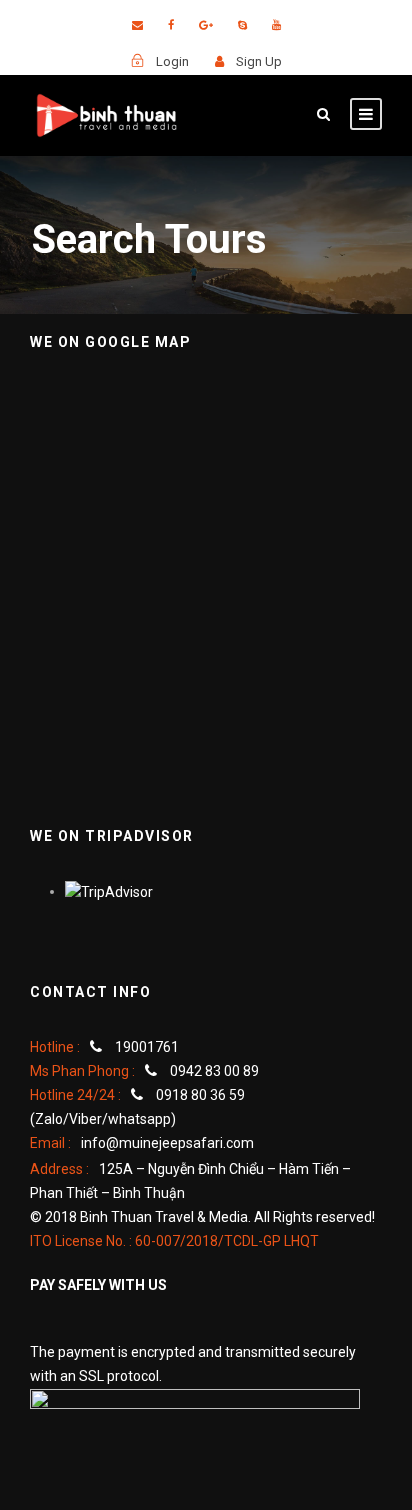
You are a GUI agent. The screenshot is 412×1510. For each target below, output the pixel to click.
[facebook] (171, 25)
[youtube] (276, 25)
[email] (137, 25)
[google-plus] (206, 25)
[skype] (242, 25)
